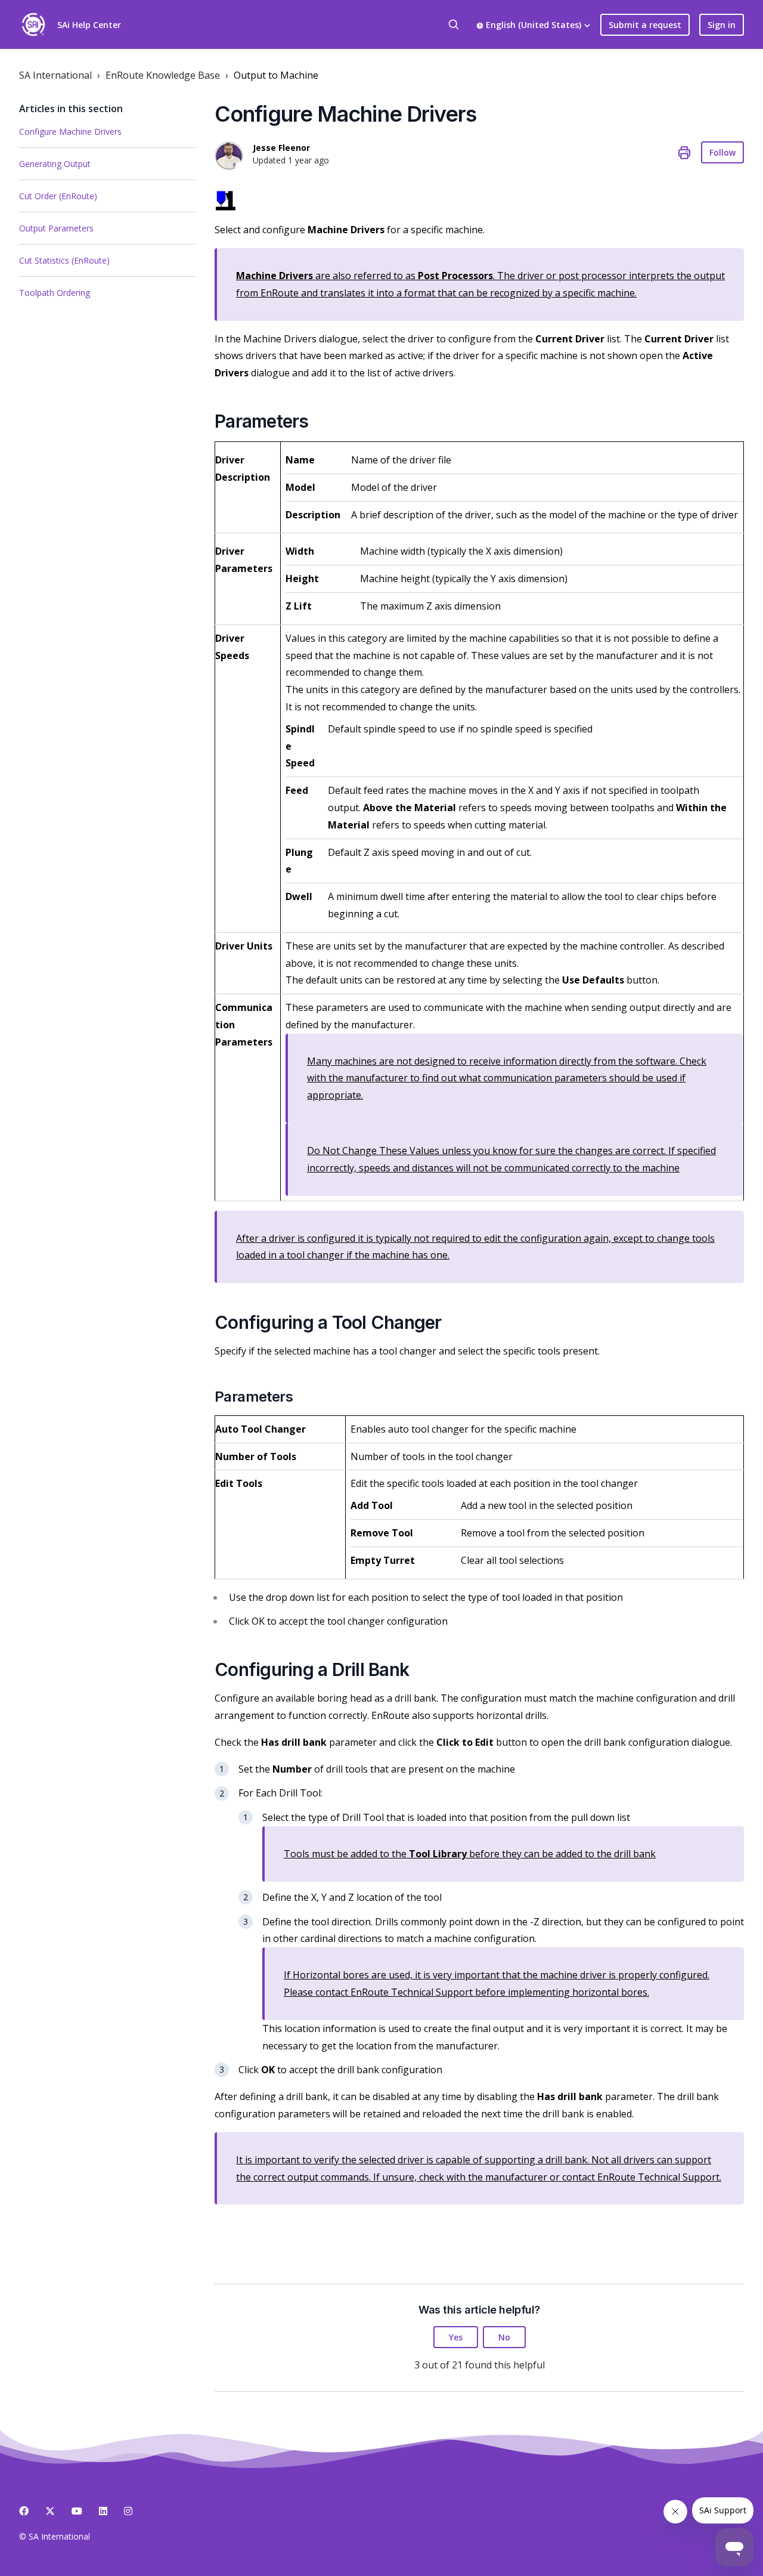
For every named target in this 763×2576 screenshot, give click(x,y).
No (504, 2337)
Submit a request (645, 25)
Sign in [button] (722, 25)
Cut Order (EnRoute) (58, 196)
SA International (55, 75)
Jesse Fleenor (281, 148)
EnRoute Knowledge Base (163, 75)
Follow (722, 152)
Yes (456, 2337)
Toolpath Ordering (55, 293)
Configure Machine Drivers (70, 132)
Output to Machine (276, 75)
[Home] (33, 24)
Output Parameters (56, 228)
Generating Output (55, 164)
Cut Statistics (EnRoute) (64, 260)
